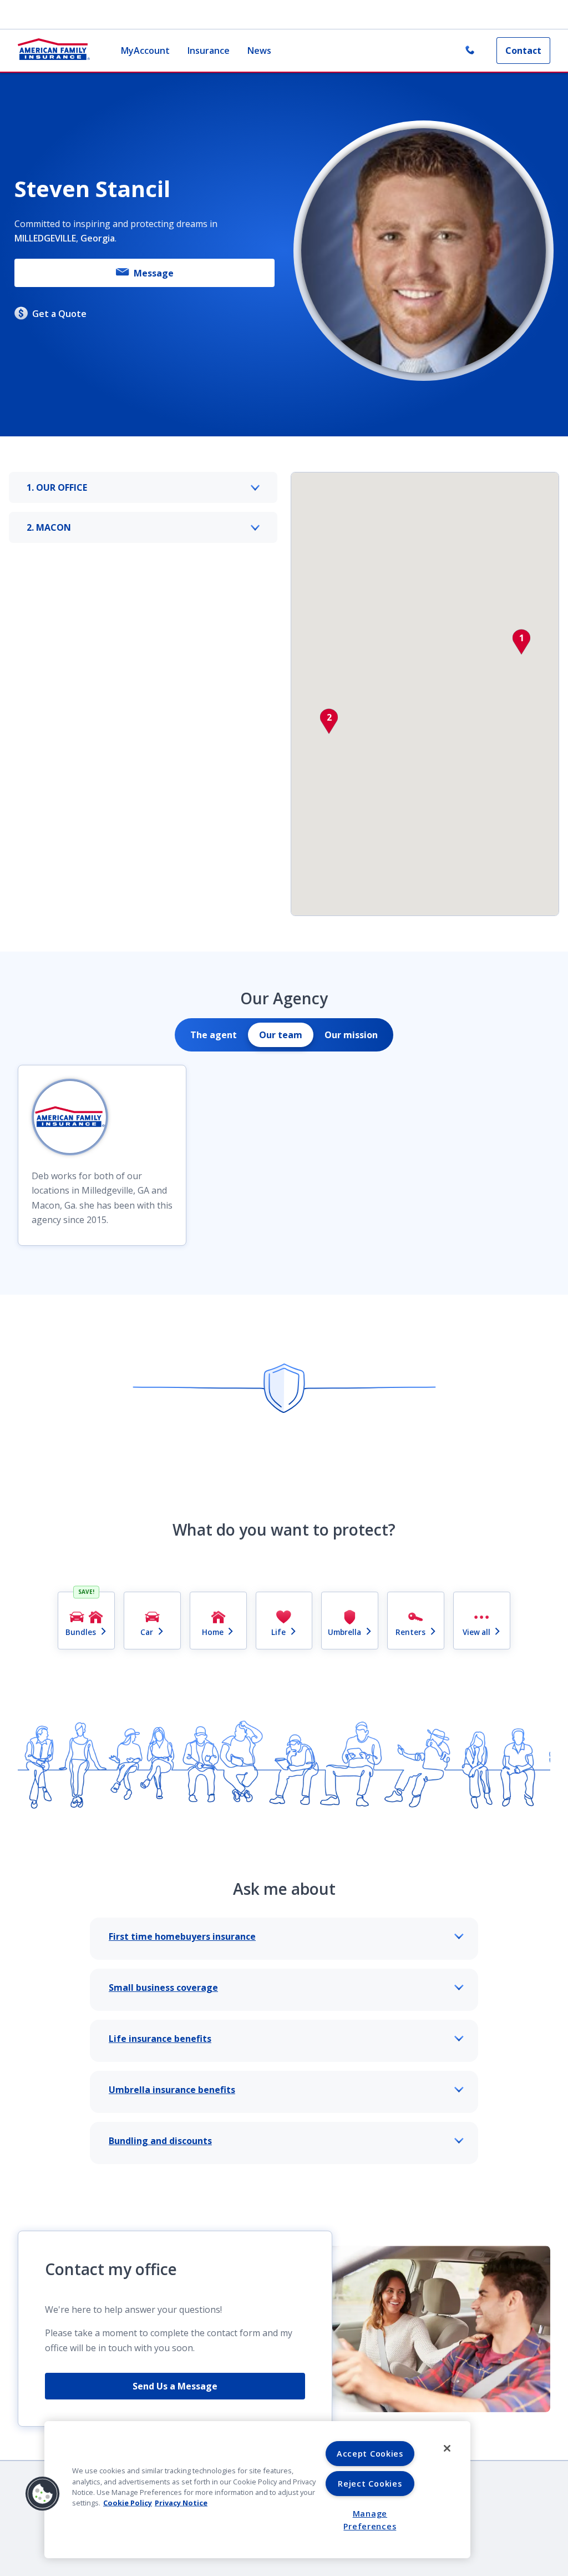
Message (154, 273)
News (259, 51)
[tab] (214, 1035)
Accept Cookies (370, 2454)
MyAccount (145, 51)
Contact (523, 51)
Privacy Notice (181, 2503)
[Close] (447, 2448)
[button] (521, 642)
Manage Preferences (370, 2520)
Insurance (209, 51)
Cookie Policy (128, 2503)
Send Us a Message (175, 2386)
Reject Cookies (370, 2484)
